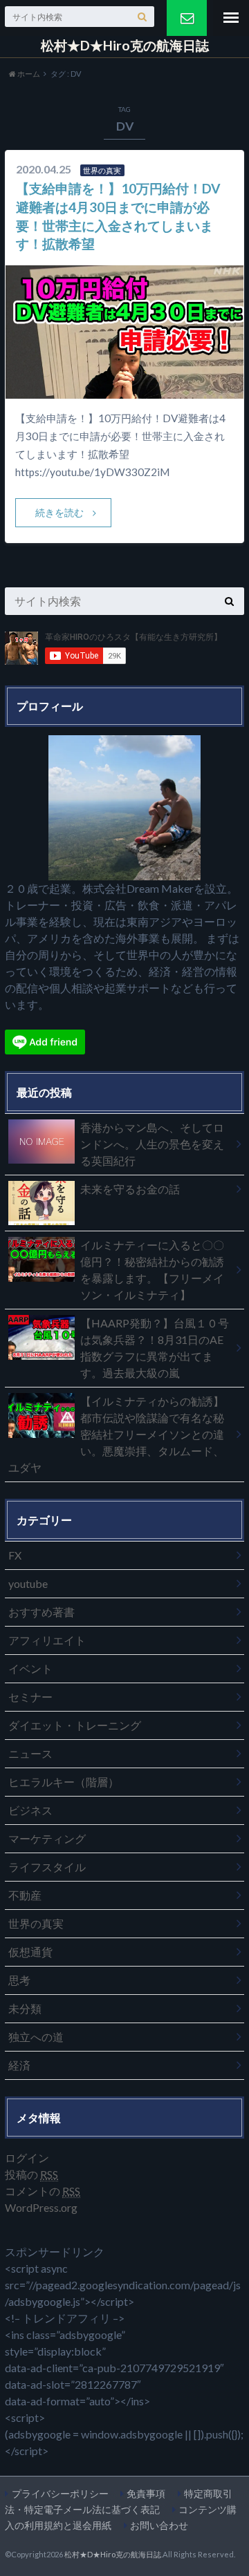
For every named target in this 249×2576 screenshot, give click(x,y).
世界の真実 (36, 1923)
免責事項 (146, 2493)
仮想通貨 (30, 1952)
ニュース (30, 1753)
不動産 (25, 1895)
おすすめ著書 (41, 1612)
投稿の (31, 2174)
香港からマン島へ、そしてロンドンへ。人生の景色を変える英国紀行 (152, 1144)
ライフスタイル (47, 1867)
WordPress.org (41, 2207)
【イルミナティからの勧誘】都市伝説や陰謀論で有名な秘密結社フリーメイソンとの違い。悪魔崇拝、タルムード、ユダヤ (116, 1434)
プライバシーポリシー (60, 2493)
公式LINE (187, 18)
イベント (30, 1668)
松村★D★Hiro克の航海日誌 (125, 46)
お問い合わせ (159, 2525)
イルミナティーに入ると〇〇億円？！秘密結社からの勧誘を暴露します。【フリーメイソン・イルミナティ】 (152, 1270)
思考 (19, 1980)
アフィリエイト (47, 1640)
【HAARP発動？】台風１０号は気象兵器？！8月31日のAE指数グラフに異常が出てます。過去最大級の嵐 (155, 1348)
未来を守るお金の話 (130, 1189)
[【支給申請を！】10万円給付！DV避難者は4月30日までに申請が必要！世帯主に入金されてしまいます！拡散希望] (124, 390)
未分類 (25, 2008)
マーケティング (47, 1838)
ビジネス (30, 1810)
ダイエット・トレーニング (75, 1725)
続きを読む (59, 512)
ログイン (27, 2158)
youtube (28, 1583)
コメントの (43, 2191)
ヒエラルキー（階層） (64, 1782)
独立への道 (36, 2037)
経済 (19, 2065)
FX (15, 1555)
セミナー (30, 1697)
